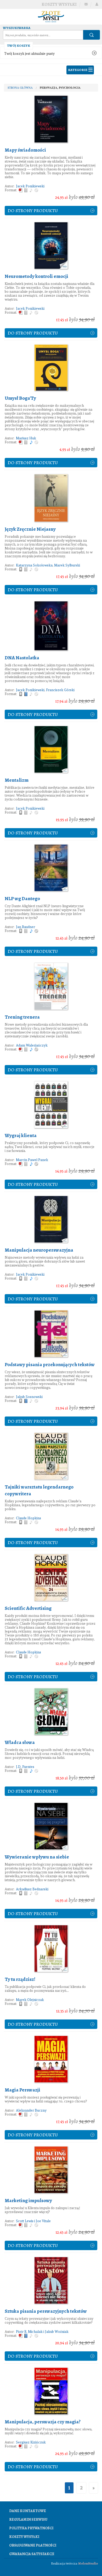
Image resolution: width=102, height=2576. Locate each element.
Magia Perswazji (22, 2090)
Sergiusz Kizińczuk (31, 2442)
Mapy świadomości (25, 150)
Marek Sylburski (67, 565)
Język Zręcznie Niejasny (30, 529)
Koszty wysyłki (59, 4)
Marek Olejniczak (30, 2000)
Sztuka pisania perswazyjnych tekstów (46, 2311)
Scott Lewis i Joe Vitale (33, 2221)
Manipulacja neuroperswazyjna (39, 1250)
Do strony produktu (33, 211)
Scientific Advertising (28, 1608)
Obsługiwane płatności (33, 2545)
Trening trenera (22, 1017)
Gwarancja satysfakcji (32, 2554)
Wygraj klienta (21, 1135)
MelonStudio (88, 2563)
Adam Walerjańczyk (32, 1045)
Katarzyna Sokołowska (34, 565)
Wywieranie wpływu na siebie (37, 1857)
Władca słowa (20, 1742)
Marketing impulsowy (28, 2201)
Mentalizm (17, 780)
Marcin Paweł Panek (32, 1160)
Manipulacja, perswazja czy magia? (43, 2422)
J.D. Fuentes (25, 1767)
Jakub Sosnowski (29, 1397)
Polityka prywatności (31, 2528)
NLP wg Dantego (22, 899)
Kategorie (78, 70)
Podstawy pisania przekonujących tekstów (50, 1365)
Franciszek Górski (60, 690)
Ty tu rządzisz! (20, 1979)
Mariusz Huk (26, 438)
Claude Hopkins (29, 1518)
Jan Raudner (25, 927)
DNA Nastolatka (22, 658)
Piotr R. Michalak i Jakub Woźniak (42, 2332)
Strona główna (20, 88)
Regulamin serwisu (28, 2520)
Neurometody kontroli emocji (36, 276)
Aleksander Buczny (31, 2110)
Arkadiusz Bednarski (32, 1889)
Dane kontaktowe (28, 2511)
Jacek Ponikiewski (30, 186)
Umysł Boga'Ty (20, 398)
